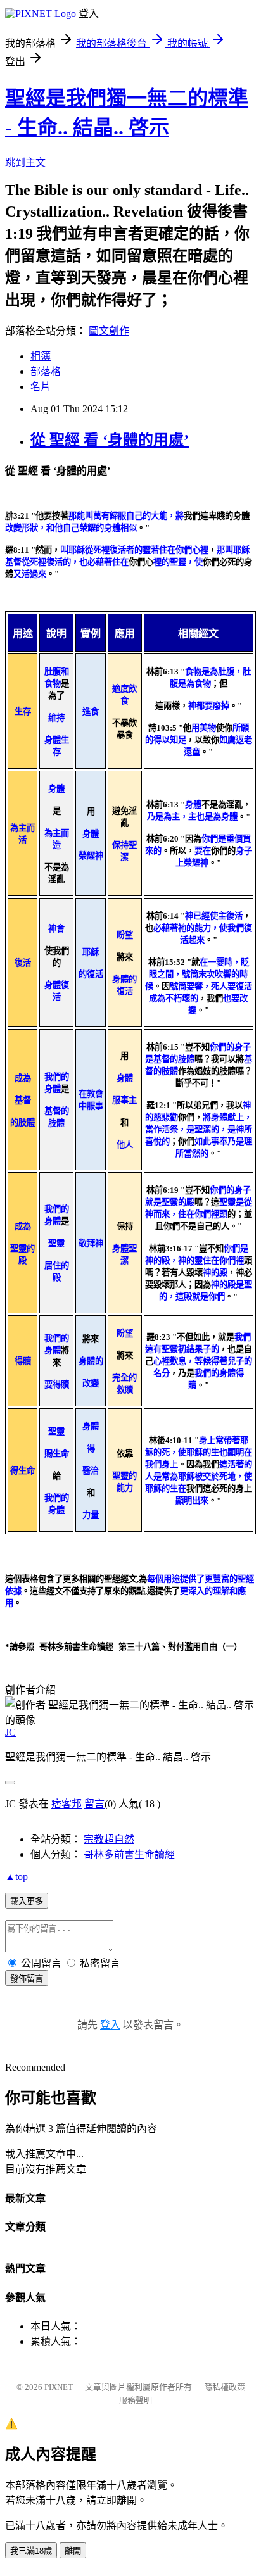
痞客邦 (67, 1804)
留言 (94, 1804)
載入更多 (27, 1901)
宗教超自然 (109, 1839)
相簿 (41, 356)
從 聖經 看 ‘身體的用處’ (110, 440)
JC (10, 1732)
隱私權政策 (225, 2387)
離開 (73, 2551)
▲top (16, 1877)
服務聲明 (136, 2400)
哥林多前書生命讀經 (129, 1854)
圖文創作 (109, 331)
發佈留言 (27, 1979)
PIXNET (59, 2387)
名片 (41, 387)
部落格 (46, 371)
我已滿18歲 (31, 2551)
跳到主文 (25, 162)
